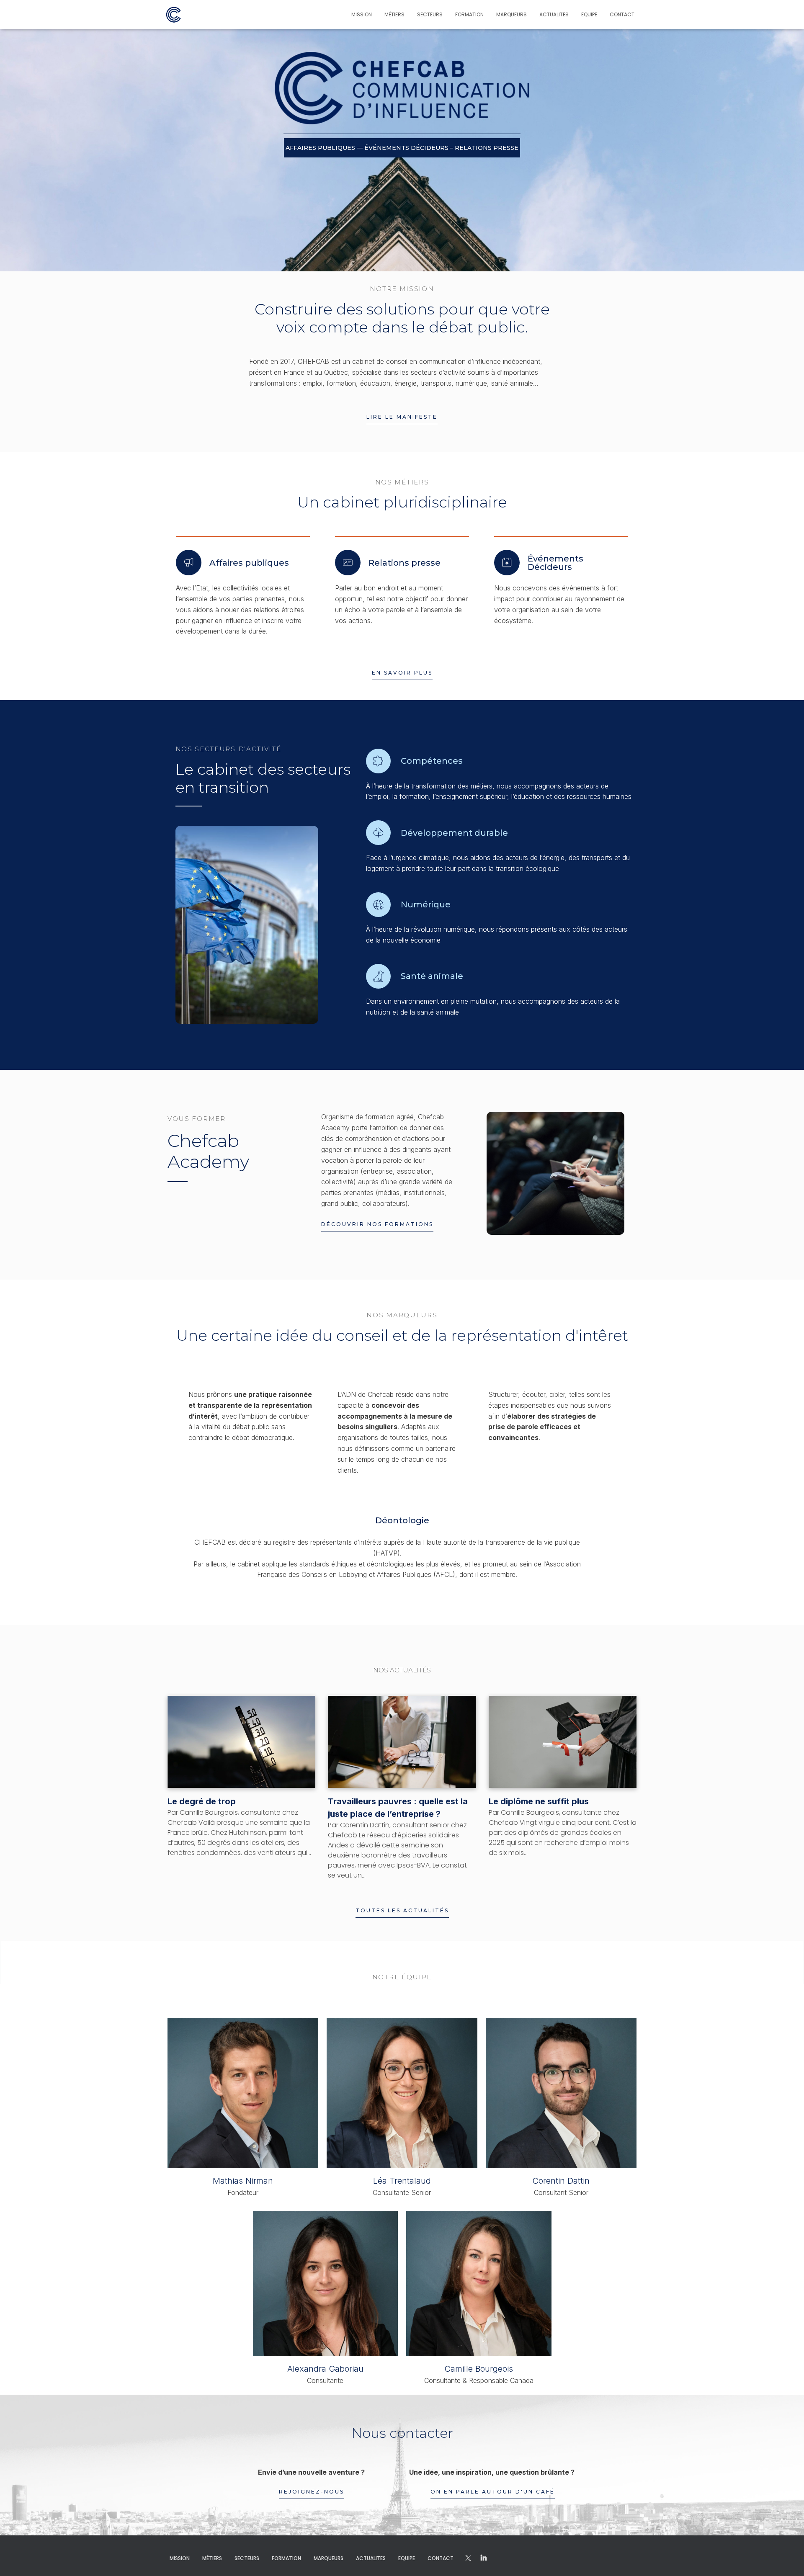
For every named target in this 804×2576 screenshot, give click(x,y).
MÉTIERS (394, 14)
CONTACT (622, 14)
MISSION (362, 14)
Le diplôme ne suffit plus (539, 1801)
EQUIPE (589, 14)
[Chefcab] (174, 15)
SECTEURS (430, 14)
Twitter (484, 2558)
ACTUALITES (554, 14)
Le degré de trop (202, 1801)
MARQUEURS (512, 14)
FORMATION (469, 14)
